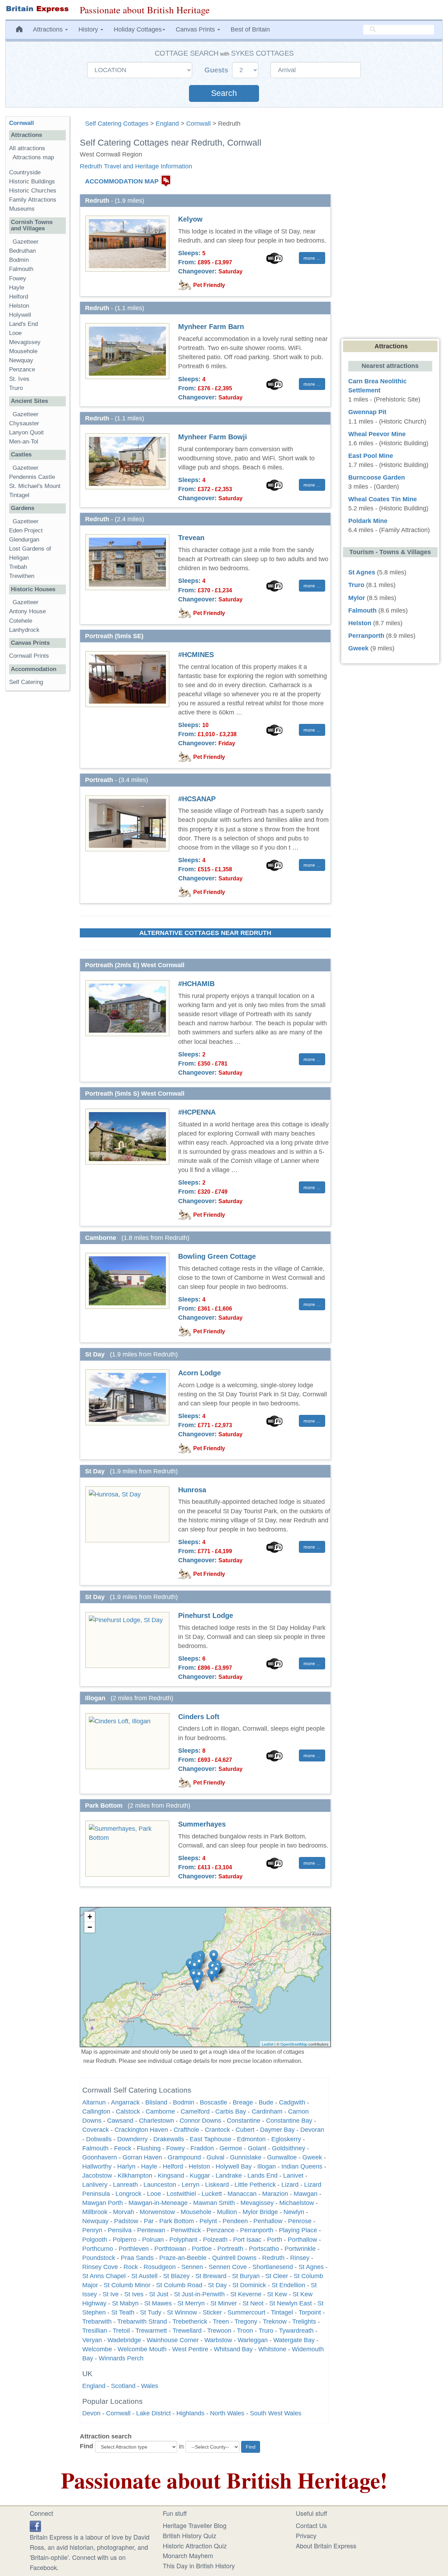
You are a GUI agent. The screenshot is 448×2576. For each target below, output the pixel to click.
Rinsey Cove (100, 2267)
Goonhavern (100, 2157)
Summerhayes (202, 1824)
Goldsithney (289, 2148)
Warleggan (253, 2340)
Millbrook (95, 2212)
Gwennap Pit (367, 412)
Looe (154, 2194)
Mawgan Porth (103, 2203)
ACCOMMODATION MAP (122, 181)
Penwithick (186, 2230)
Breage (243, 2102)
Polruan (153, 2240)
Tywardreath (296, 2331)
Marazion (275, 2194)
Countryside (25, 172)
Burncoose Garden (377, 477)
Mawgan (306, 2194)
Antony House (27, 611)
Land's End (23, 324)
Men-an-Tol (24, 442)
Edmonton (251, 2139)
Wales (150, 2386)
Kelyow (190, 219)
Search (224, 93)
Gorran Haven (142, 2157)
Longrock (128, 2194)
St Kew (277, 2294)
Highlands (190, 2413)
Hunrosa (192, 1490)
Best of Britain (250, 29)
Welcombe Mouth (142, 2349)
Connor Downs (200, 2121)
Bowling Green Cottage (217, 1256)
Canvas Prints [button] (196, 29)
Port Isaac (247, 2240)
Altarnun (94, 2102)
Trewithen (22, 576)
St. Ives (19, 379)
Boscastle (213, 2102)
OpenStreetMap (294, 2044)
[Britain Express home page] (37, 9)
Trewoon (219, 2331)
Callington (96, 2111)
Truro (266, 2331)
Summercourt (246, 2312)
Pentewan (151, 2230)
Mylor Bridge (260, 2212)
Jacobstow (97, 2176)
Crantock (217, 2130)
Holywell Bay (234, 2166)
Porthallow (302, 2240)
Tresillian (95, 2331)
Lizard (290, 2185)
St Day (217, 2285)
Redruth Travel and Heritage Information (136, 166)
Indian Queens (302, 2166)
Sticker (212, 2312)
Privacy (306, 2535)
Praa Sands (137, 2258)
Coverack (96, 2130)
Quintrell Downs (234, 2258)
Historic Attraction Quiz (195, 2546)
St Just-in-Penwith (199, 2294)
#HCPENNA (197, 1112)
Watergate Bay (294, 2340)
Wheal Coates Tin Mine (383, 499)
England (167, 124)
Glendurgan (24, 540)
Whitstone (272, 2349)
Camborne (160, 2111)
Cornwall (198, 124)
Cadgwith (292, 2102)
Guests (217, 70)
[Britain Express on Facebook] (35, 2525)
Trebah (18, 567)
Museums (22, 209)
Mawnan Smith (214, 2203)
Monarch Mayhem (188, 2555)
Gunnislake (246, 2157)
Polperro (125, 2240)
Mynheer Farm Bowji (213, 437)
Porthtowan (170, 2249)
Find (86, 2446)
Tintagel (282, 2312)
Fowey (176, 2148)
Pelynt (208, 2221)
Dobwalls (99, 2139)
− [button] (90, 1927)
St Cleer (277, 2276)
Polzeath (215, 2240)
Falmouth (95, 2148)
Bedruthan (22, 251)
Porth (275, 2240)
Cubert (245, 2130)
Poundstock (99, 2258)
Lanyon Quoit (26, 432)
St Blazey (176, 2276)
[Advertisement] (37, 804)
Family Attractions (33, 200)
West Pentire (190, 2349)
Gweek (312, 2157)
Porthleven (134, 2249)
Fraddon (202, 2148)
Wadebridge (124, 2340)
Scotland (123, 2386)
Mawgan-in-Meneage (158, 2203)
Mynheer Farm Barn (211, 327)
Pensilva (120, 2230)
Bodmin (184, 2102)
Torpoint (310, 2312)
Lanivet (293, 2176)
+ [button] (90, 1917)
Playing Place (298, 2230)
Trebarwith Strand (142, 2322)
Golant (257, 2148)
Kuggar (200, 2176)
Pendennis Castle (32, 477)
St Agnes (311, 2267)
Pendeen (235, 2221)
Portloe (202, 2249)
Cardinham (267, 2111)
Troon (245, 2331)
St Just (159, 2294)
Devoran (312, 2130)
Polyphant (183, 2240)
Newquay (95, 2221)
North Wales (227, 2413)
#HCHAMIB (196, 984)
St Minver (224, 2303)
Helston (199, 2166)
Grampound (184, 2157)
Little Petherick (255, 2185)
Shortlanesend (273, 2267)
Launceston (160, 2185)
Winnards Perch (121, 2358)
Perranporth (257, 2230)
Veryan (92, 2340)
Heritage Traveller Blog (195, 2525)
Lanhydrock (24, 630)
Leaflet (268, 2044)
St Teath (123, 2312)
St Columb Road (179, 2285)
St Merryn (191, 2303)
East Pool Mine (371, 456)
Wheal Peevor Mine (377, 434)
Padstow (126, 2221)
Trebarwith (97, 2322)
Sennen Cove (228, 2267)
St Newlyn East (290, 2303)
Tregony (246, 2322)
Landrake (229, 2176)
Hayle (149, 2166)
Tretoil (121, 2331)
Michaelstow (297, 2203)
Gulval (215, 2157)
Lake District (153, 2413)
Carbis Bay (231, 2111)
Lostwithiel (181, 2194)
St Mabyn (125, 2303)
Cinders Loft (199, 1717)
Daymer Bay (277, 2130)
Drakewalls (169, 2139)
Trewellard (187, 2331)
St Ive (111, 2294)
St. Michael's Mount (35, 486)
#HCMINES (196, 655)
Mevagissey (257, 2203)
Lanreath (125, 2185)
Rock (131, 2267)
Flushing (149, 2148)
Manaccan (242, 2194)
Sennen (192, 2267)
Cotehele (21, 621)
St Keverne (246, 2294)
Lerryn (191, 2185)
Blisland (156, 2102)
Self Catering (26, 682)
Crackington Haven (141, 2130)
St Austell (144, 2276)
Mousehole (196, 2212)
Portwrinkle (300, 2249)
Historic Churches (33, 191)
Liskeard (217, 2185)
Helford (173, 2166)
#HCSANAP (197, 799)
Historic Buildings (32, 181)
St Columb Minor (127, 2285)
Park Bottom (177, 2221)
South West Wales (276, 2413)
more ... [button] (312, 258)
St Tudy (151, 2312)
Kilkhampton (135, 2176)
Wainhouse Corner (173, 2340)
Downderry (132, 2139)
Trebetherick (190, 2322)
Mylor (357, 598)
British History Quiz (190, 2535)
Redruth (273, 2258)
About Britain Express (326, 2546)
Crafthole (186, 2130)
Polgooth (95, 2240)
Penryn (92, 2230)
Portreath (230, 2249)
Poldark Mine (368, 521)
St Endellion (288, 2285)
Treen (221, 2322)
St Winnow (182, 2312)
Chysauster (24, 423)
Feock (123, 2148)
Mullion (227, 2212)
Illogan (267, 2166)
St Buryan (246, 2276)
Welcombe (97, 2349)
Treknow (275, 2322)
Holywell (20, 315)
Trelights (304, 2322)
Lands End (262, 2176)
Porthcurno (98, 2249)
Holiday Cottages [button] (138, 29)
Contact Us (311, 2525)
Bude (266, 2102)
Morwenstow (157, 2212)
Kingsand (171, 2176)
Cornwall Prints (29, 656)
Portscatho (264, 2249)
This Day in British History (199, 2565)
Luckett (212, 2194)
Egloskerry (286, 2139)
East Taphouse (211, 2139)
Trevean (191, 538)
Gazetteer (26, 242)
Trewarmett (151, 2331)
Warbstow (218, 2340)
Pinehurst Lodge (206, 1615)
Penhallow (268, 2221)
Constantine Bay (289, 2121)
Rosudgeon (160, 2267)
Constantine (244, 2121)
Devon (91, 2413)
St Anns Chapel (104, 2276)
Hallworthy (97, 2166)
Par (149, 2221)
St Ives (134, 2294)
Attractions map (33, 157)
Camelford (195, 2111)
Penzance (220, 2230)
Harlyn (126, 2166)
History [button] (89, 29)
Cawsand (120, 2121)
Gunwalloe (282, 2157)
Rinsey (300, 2258)
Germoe (231, 2148)
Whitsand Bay (233, 2349)
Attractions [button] (49, 29)
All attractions (27, 148)
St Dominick (249, 2285)
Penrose (300, 2221)
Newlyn (294, 2212)
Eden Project (26, 530)
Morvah (124, 2212)
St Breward (211, 2276)
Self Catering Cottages (117, 124)
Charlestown (156, 2121)
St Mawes (158, 2303)
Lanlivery (95, 2185)
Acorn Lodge (199, 1373)
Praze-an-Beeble (183, 2258)
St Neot (253, 2303)
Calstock (128, 2111)
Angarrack (125, 2102)
